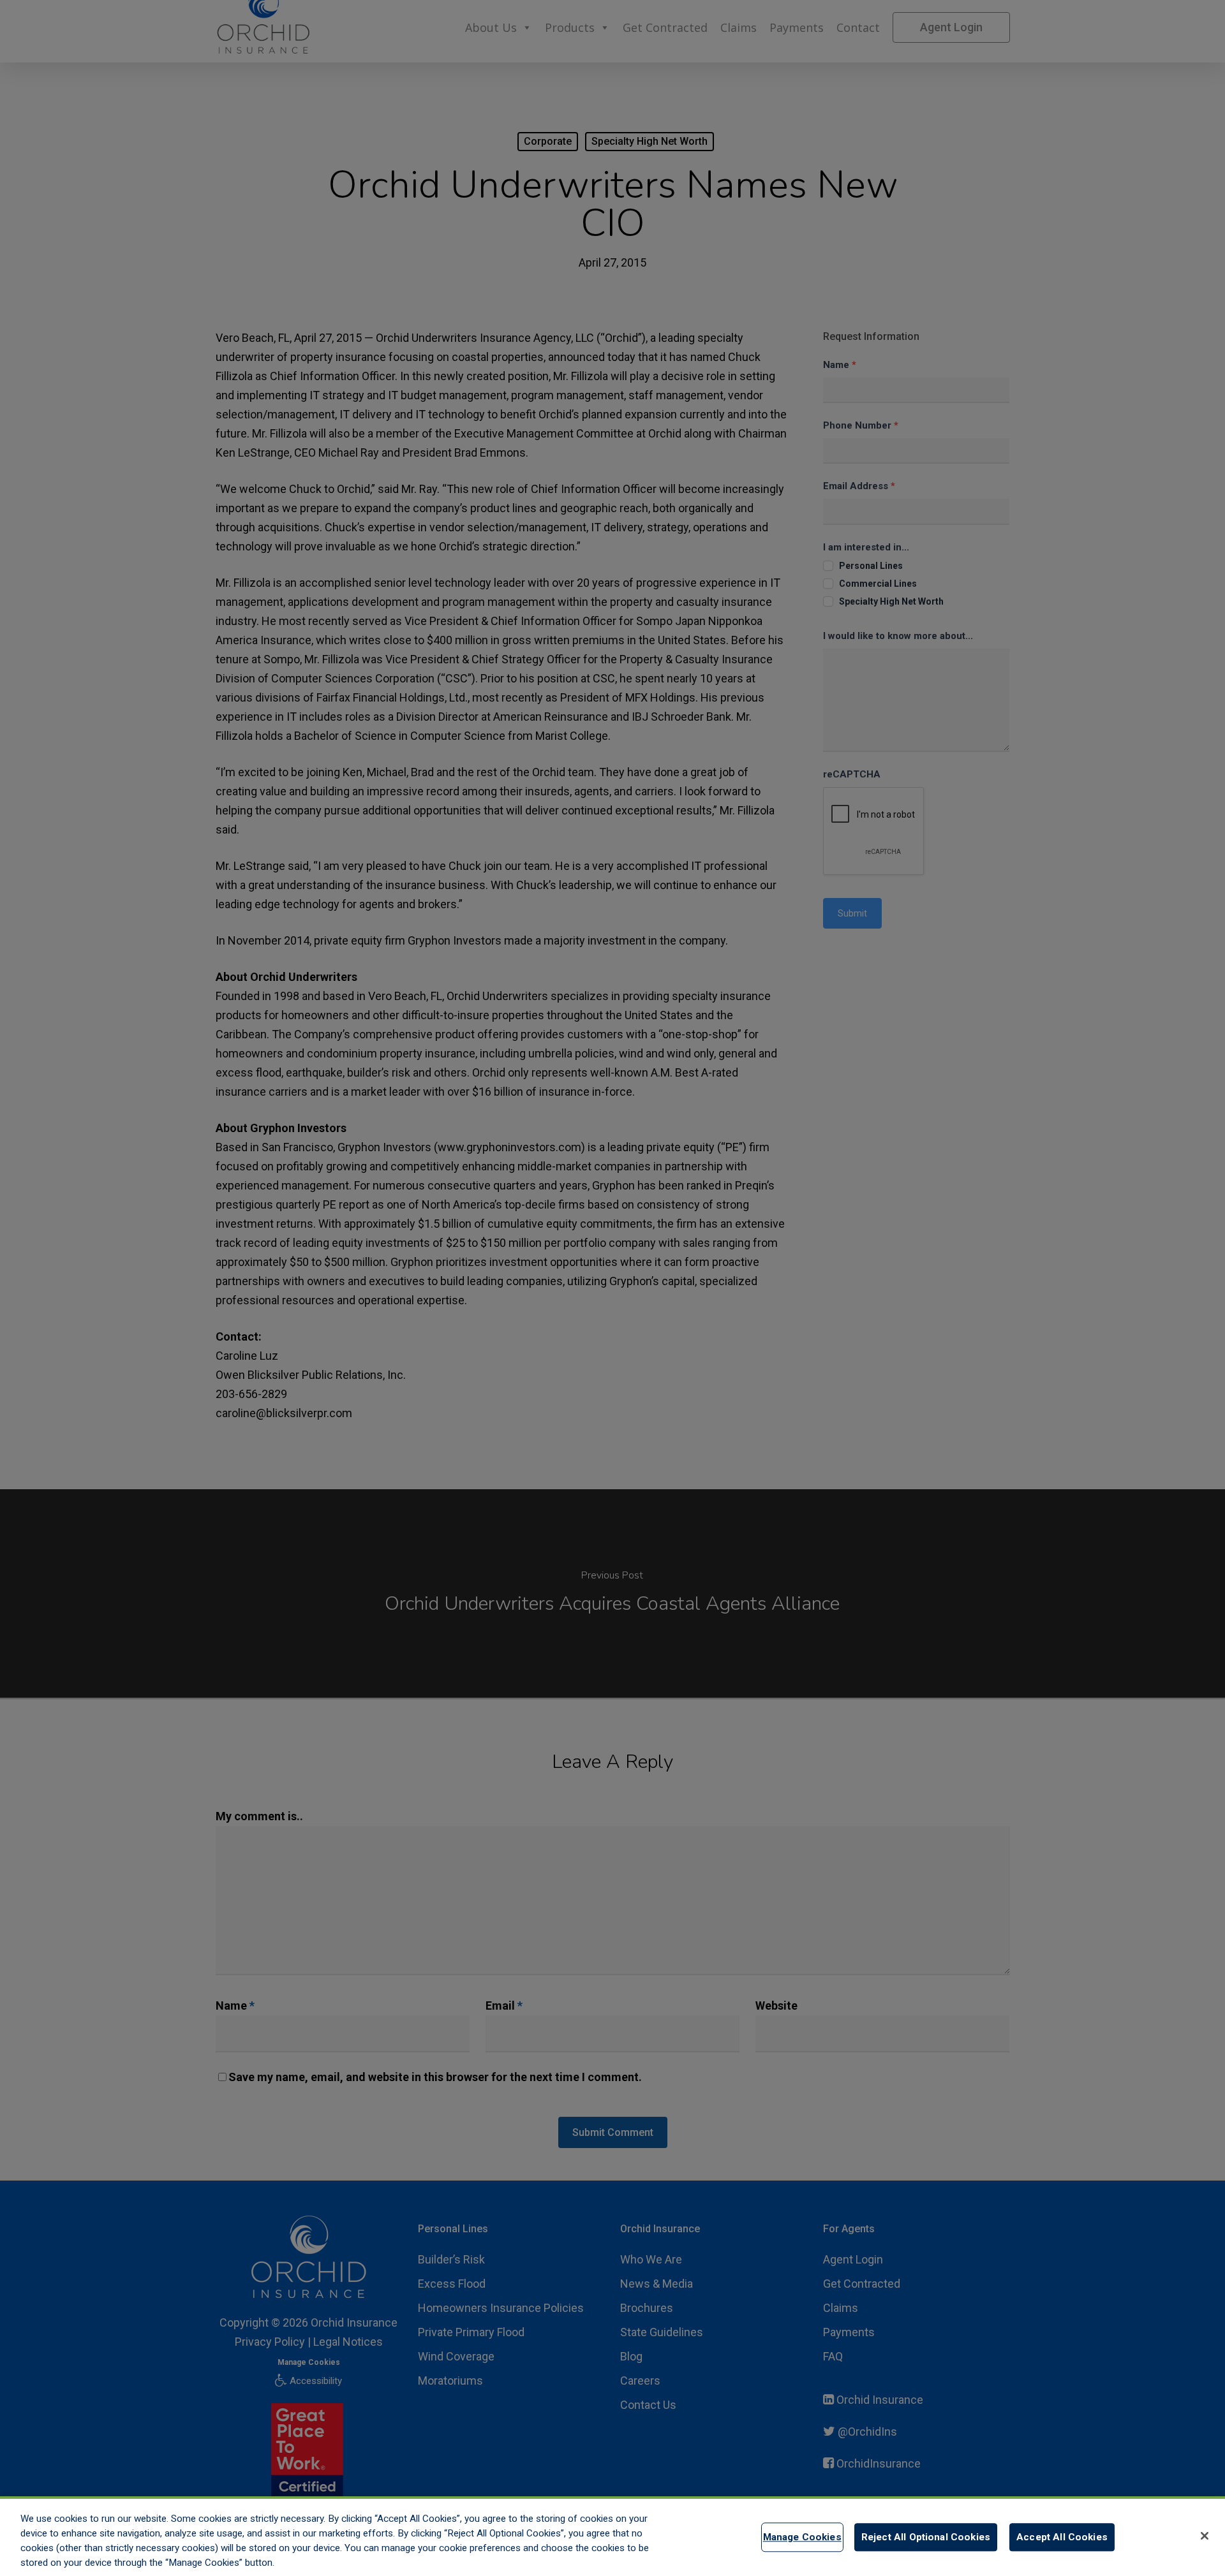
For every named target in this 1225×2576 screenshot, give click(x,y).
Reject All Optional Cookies (926, 2537)
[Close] (1205, 2536)
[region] (612, 2536)
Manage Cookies (802, 2537)
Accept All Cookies (1062, 2537)
